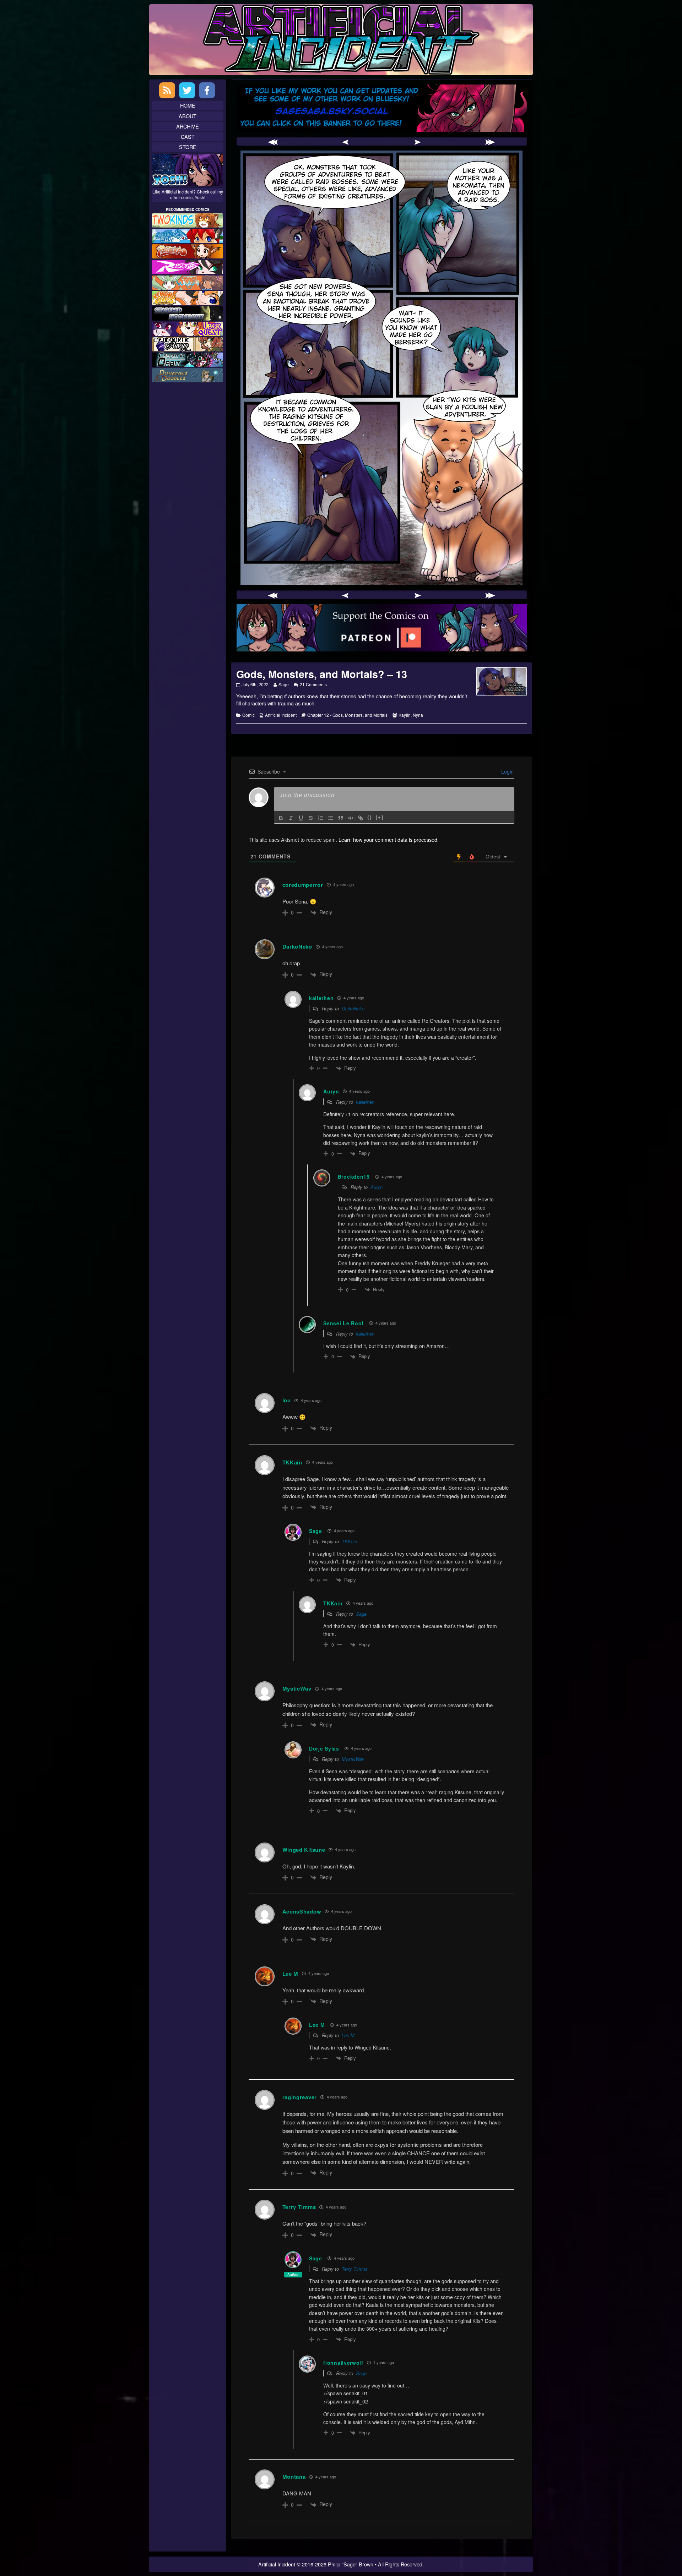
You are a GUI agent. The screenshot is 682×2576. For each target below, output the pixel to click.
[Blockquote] (341, 818)
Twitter (187, 90)
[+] (380, 817)
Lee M (291, 1974)
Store (188, 147)
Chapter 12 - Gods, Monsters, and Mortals (347, 715)
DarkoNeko (297, 946)
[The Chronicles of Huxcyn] (188, 343)
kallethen (365, 1102)
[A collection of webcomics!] (188, 297)
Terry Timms (355, 2269)
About (188, 116)
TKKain (349, 1541)
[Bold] (281, 818)
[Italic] (291, 818)
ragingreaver (300, 2097)
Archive (188, 126)
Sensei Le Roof (343, 1323)
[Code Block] (351, 818)
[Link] (361, 818)
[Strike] (311, 818)
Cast (188, 137)
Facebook (207, 90)
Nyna (418, 715)
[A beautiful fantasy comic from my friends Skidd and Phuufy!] (188, 328)
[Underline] (301, 818)
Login (507, 771)
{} (370, 817)
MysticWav (353, 1759)
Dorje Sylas (324, 1748)
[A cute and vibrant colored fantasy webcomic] (188, 281)
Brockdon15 (354, 1177)
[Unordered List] (331, 818)
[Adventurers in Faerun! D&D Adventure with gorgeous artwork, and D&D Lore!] (188, 374)
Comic (248, 715)
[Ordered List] (321, 818)
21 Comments (313, 684)
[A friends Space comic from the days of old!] (188, 312)
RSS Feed (167, 90)
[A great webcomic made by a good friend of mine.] (188, 220)
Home (188, 105)
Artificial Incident (281, 715)
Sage (283, 684)
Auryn (377, 1187)
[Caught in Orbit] (188, 359)
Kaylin (405, 715)
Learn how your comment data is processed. (389, 839)
